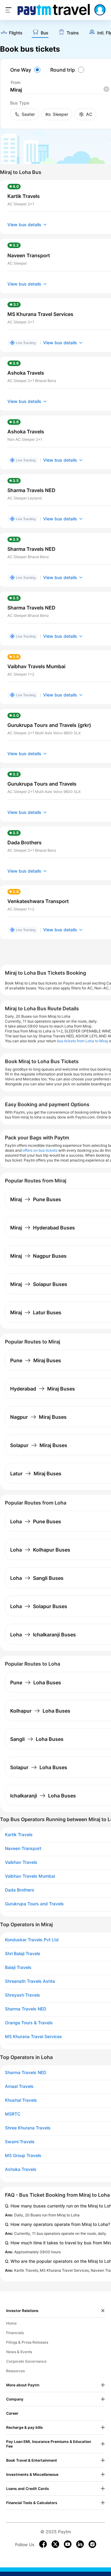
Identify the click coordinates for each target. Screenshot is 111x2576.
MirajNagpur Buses (38, 1256)
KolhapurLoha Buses (40, 1711)
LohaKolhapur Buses (40, 1550)
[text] (11, 33)
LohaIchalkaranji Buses (43, 1635)
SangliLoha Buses (37, 1739)
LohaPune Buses (36, 1521)
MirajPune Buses (36, 1199)
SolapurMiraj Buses (39, 1445)
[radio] (26, 70)
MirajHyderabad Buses (43, 1228)
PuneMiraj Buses (36, 1360)
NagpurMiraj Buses (38, 1417)
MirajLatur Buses (36, 1312)
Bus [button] (45, 33)
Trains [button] (73, 33)
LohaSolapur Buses (39, 1606)
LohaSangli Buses (37, 1578)
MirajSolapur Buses (39, 1284)
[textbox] (60, 90)
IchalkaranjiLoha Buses (43, 1796)
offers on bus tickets (40, 1150)
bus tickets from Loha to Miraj (82, 1041)
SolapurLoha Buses (39, 1767)
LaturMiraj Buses (36, 1473)
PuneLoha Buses (36, 1682)
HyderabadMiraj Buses (43, 1389)
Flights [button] (16, 33)
